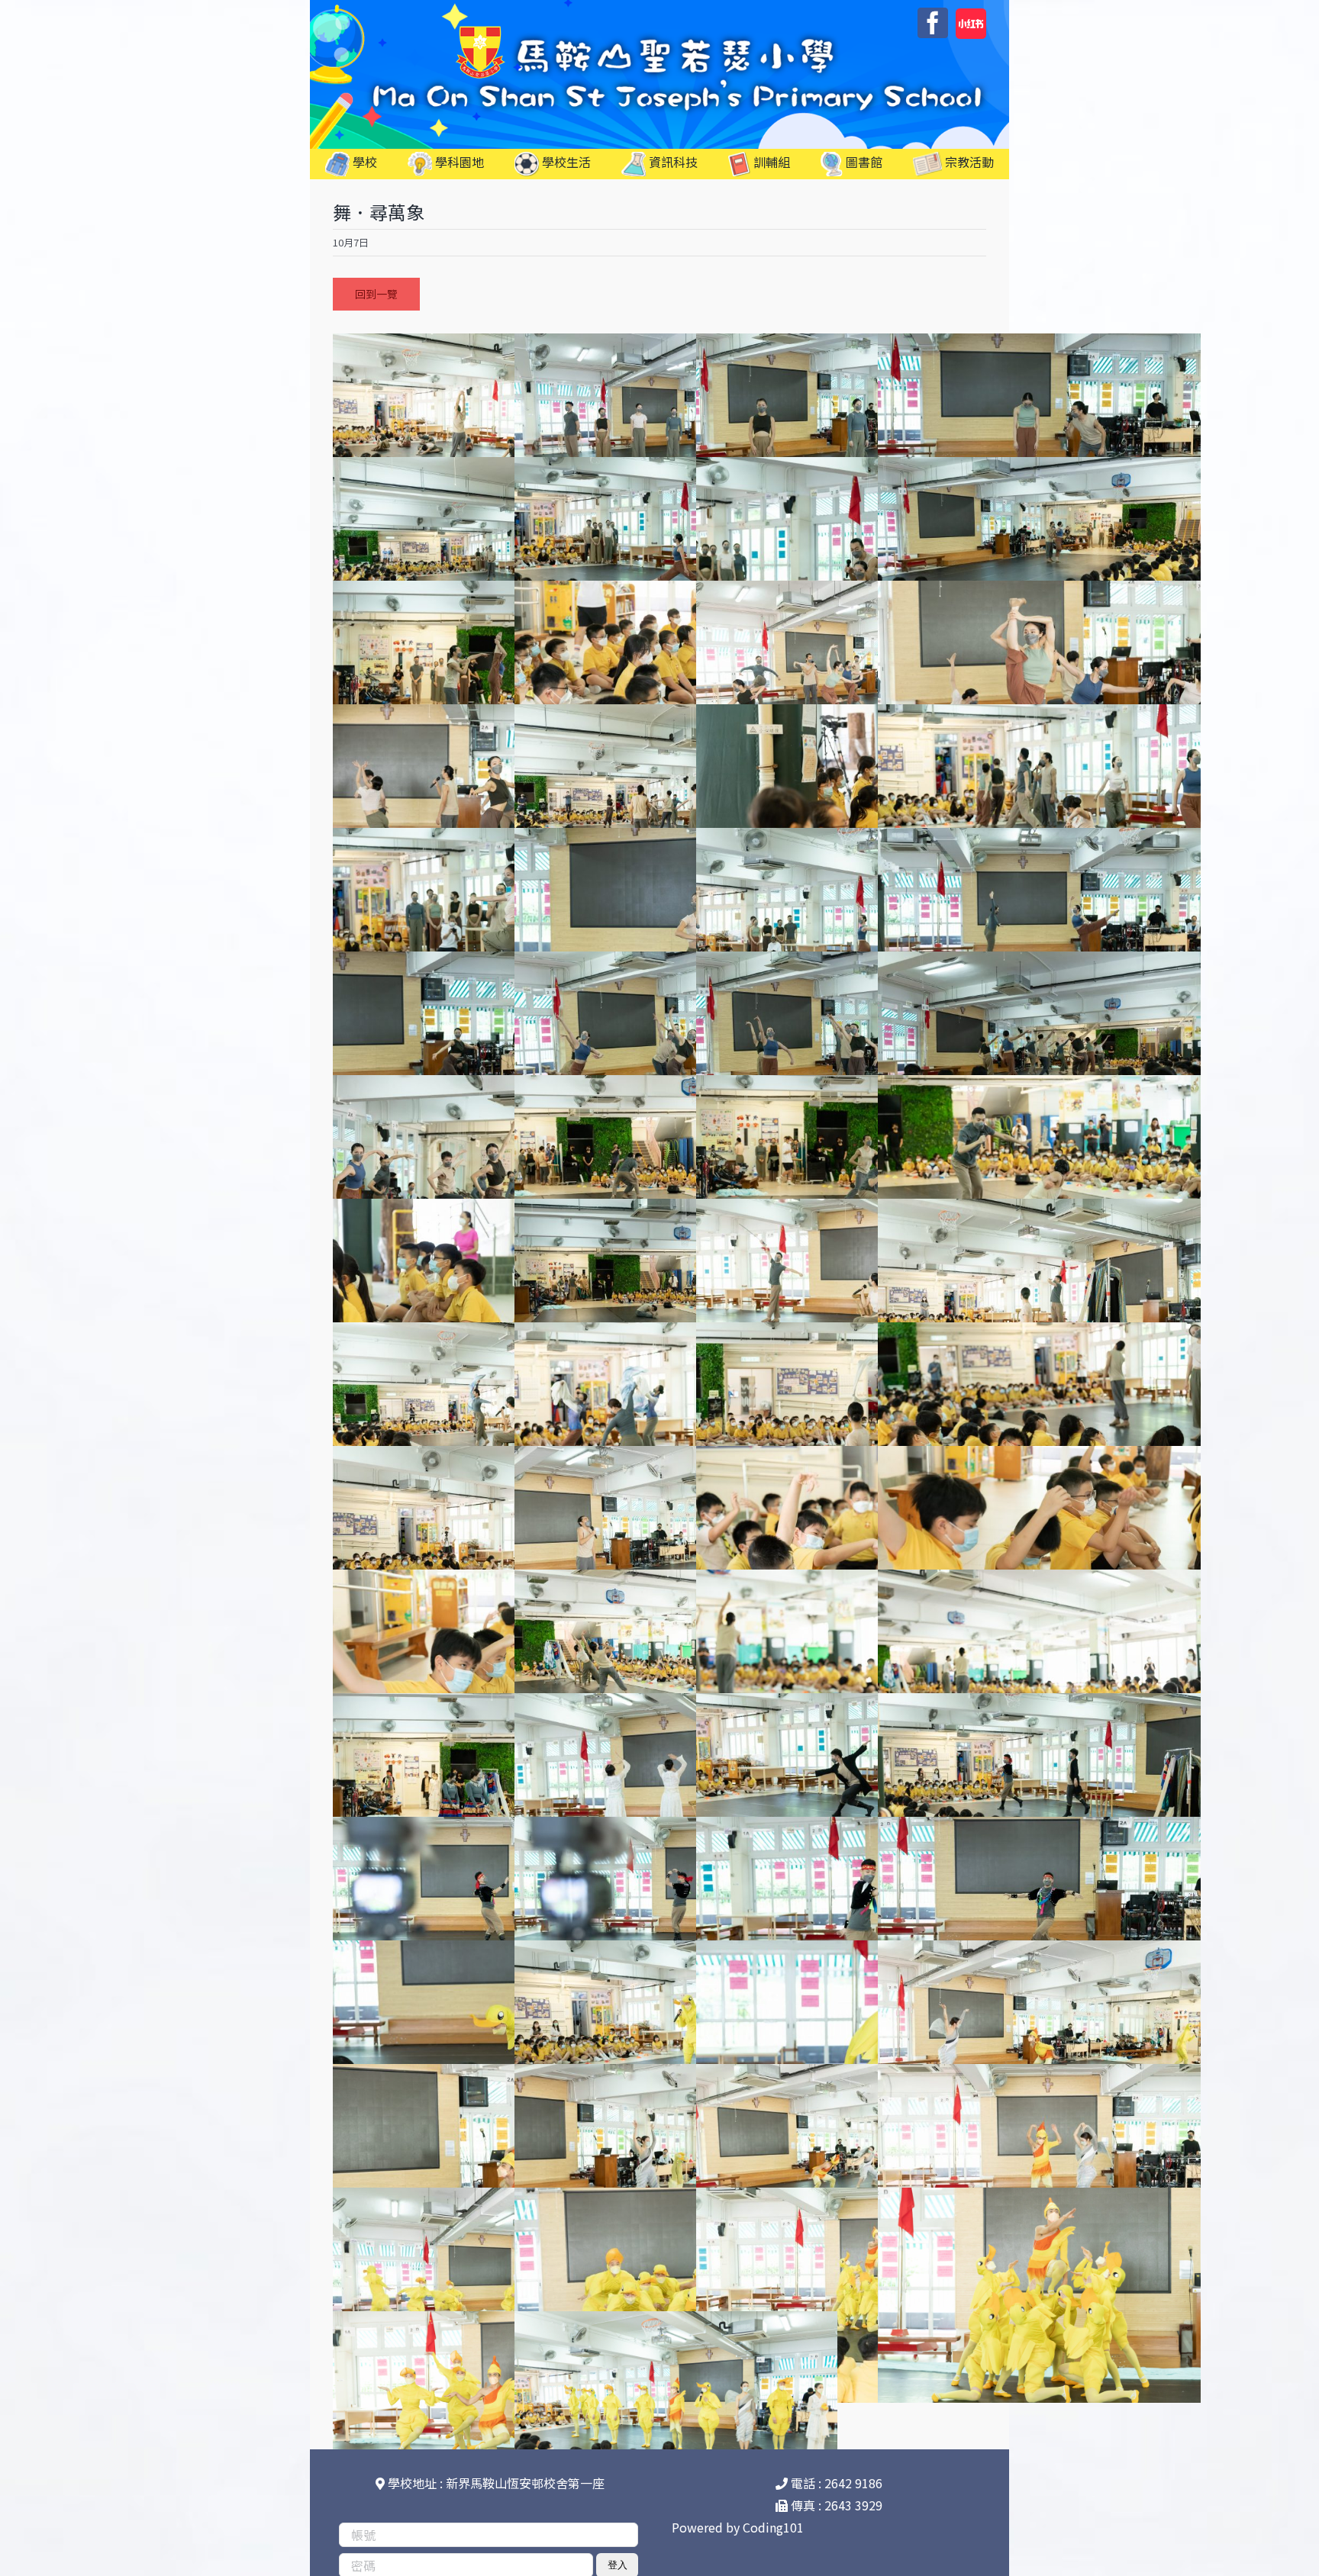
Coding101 (773, 2527)
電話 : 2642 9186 (835, 2483)
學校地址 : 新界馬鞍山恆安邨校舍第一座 (495, 2483)
